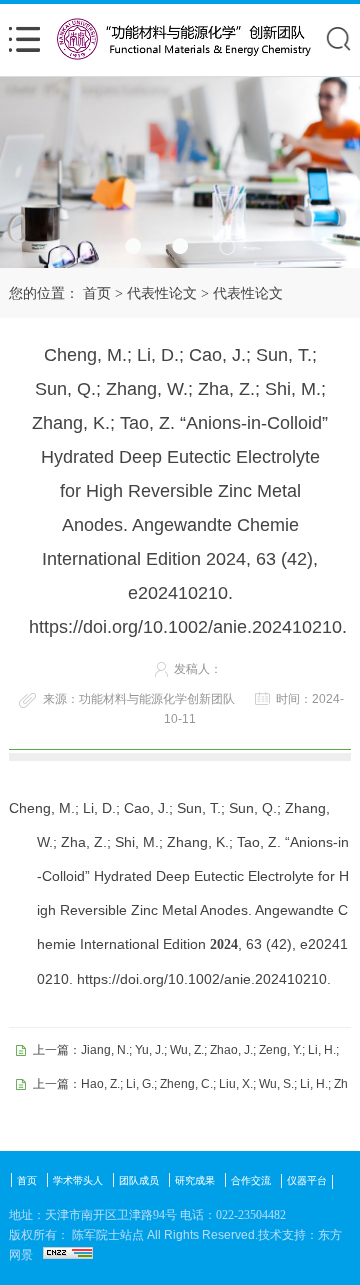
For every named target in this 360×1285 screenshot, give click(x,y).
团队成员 (139, 1180)
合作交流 (251, 1180)
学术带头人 (78, 1180)
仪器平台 (307, 1180)
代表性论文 (162, 293)
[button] (133, 246)
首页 (97, 293)
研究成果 (195, 1180)
